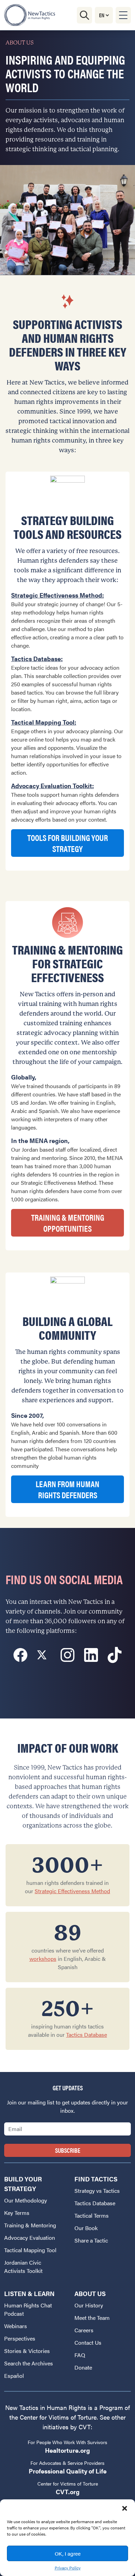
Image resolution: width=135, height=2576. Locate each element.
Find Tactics (96, 2179)
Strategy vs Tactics (97, 2191)
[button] (125, 2508)
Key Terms (17, 2213)
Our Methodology (26, 2200)
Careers (84, 2330)
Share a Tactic (91, 2240)
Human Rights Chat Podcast (28, 2309)
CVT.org (68, 2492)
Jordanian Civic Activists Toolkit (23, 2267)
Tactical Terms (92, 2215)
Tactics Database (87, 2035)
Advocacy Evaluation (30, 2238)
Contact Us (88, 2342)
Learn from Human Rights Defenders (67, 1489)
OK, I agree (68, 2553)
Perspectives (20, 2338)
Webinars (16, 2326)
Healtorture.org (67, 2450)
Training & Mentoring (30, 2225)
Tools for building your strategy (68, 843)
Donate (83, 2367)
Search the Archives (29, 2363)
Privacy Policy (68, 2568)
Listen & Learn (29, 2293)
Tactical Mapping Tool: (44, 722)
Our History (89, 2305)
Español (14, 2376)
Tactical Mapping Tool (30, 2250)
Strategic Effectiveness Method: (57, 595)
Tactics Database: (37, 658)
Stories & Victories (27, 2351)
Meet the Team (92, 2318)
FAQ (80, 2355)
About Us (90, 2293)
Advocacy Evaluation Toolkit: (52, 786)
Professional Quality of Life (68, 2471)
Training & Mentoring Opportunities (68, 1223)
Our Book (86, 2228)
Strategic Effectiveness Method (72, 1891)
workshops (43, 1959)
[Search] (84, 15)
